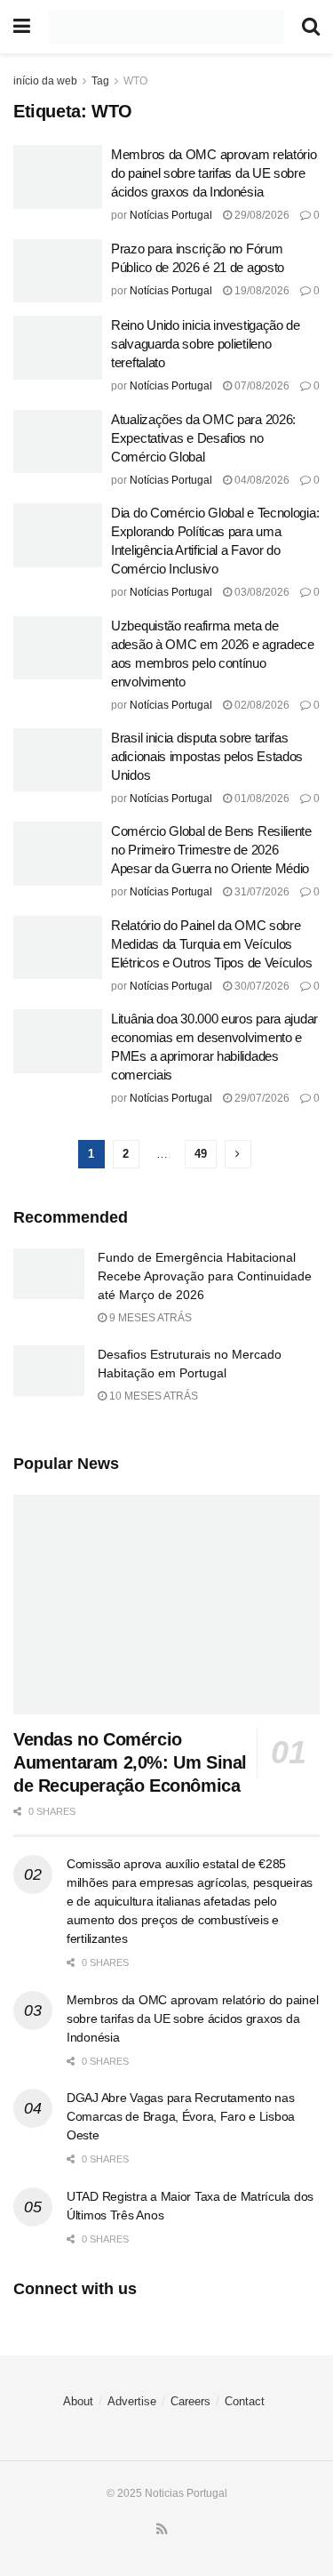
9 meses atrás (149, 1318)
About (78, 2401)
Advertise (132, 2401)
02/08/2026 (261, 705)
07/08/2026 (261, 386)
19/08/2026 (261, 291)
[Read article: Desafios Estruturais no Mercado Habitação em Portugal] (49, 1371)
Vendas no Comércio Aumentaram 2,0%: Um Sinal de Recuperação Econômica (130, 1762)
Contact (245, 2401)
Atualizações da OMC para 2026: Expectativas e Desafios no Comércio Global (203, 438)
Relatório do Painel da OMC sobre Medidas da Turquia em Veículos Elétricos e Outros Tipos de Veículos (211, 944)
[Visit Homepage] (166, 27)
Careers (190, 2401)
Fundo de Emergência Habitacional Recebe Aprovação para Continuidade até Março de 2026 (205, 1276)
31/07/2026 (261, 892)
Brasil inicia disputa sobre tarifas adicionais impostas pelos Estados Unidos (207, 756)
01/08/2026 (261, 798)
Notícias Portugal (171, 215)
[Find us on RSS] (162, 2530)
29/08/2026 (261, 215)
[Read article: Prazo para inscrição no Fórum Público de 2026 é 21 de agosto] (58, 271)
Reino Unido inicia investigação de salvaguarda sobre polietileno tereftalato (206, 344)
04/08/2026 (261, 480)
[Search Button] (311, 27)
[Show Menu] (22, 27)
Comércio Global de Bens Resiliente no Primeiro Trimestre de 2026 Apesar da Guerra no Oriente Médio (211, 850)
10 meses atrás (152, 1396)
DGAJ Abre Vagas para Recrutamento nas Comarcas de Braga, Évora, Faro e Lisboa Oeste (181, 2116)
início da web (45, 81)
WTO (135, 81)
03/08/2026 (261, 592)
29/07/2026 (261, 1098)
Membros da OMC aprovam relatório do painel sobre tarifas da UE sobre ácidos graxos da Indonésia (214, 173)
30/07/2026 (261, 986)
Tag (100, 81)
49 (201, 1154)
